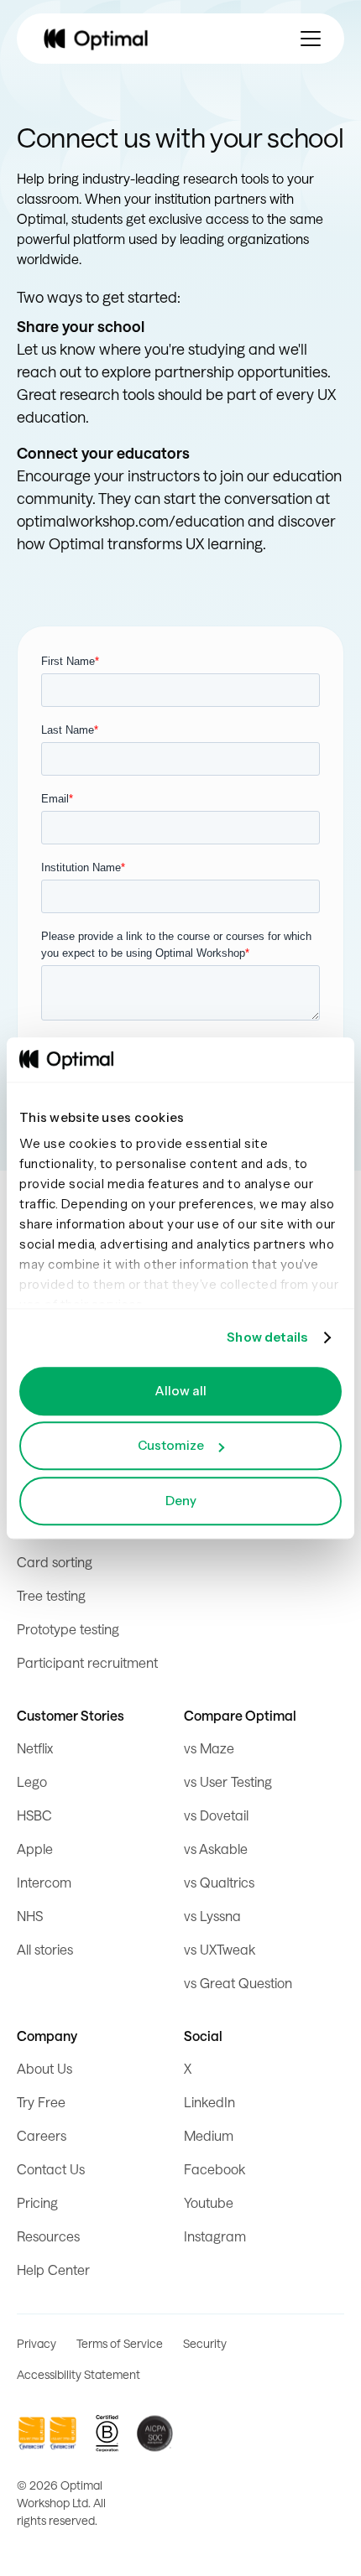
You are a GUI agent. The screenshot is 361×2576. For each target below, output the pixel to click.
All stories (45, 1949)
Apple (35, 1849)
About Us (44, 2068)
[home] (96, 39)
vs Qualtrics (219, 1882)
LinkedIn (209, 2102)
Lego (32, 1781)
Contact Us (51, 2169)
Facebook (215, 2169)
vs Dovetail (216, 1815)
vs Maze (209, 1748)
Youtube (209, 2202)
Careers (42, 2135)
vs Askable (216, 1849)
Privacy (37, 2343)
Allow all (180, 1391)
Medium (209, 2135)
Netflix (35, 1748)
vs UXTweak (220, 1949)
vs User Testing (228, 1781)
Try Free (41, 2102)
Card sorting (55, 1562)
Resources (48, 2236)
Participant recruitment (87, 1662)
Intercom (44, 1882)
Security (205, 2343)
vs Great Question (238, 1983)
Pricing (37, 2202)
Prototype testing (68, 1629)
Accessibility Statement (78, 2374)
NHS (30, 1916)
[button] (311, 39)
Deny (181, 1501)
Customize (171, 1445)
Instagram (215, 2236)
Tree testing (51, 1595)
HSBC (34, 1815)
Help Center (53, 2270)
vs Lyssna (212, 1916)
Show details (267, 1337)
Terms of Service (120, 2343)
